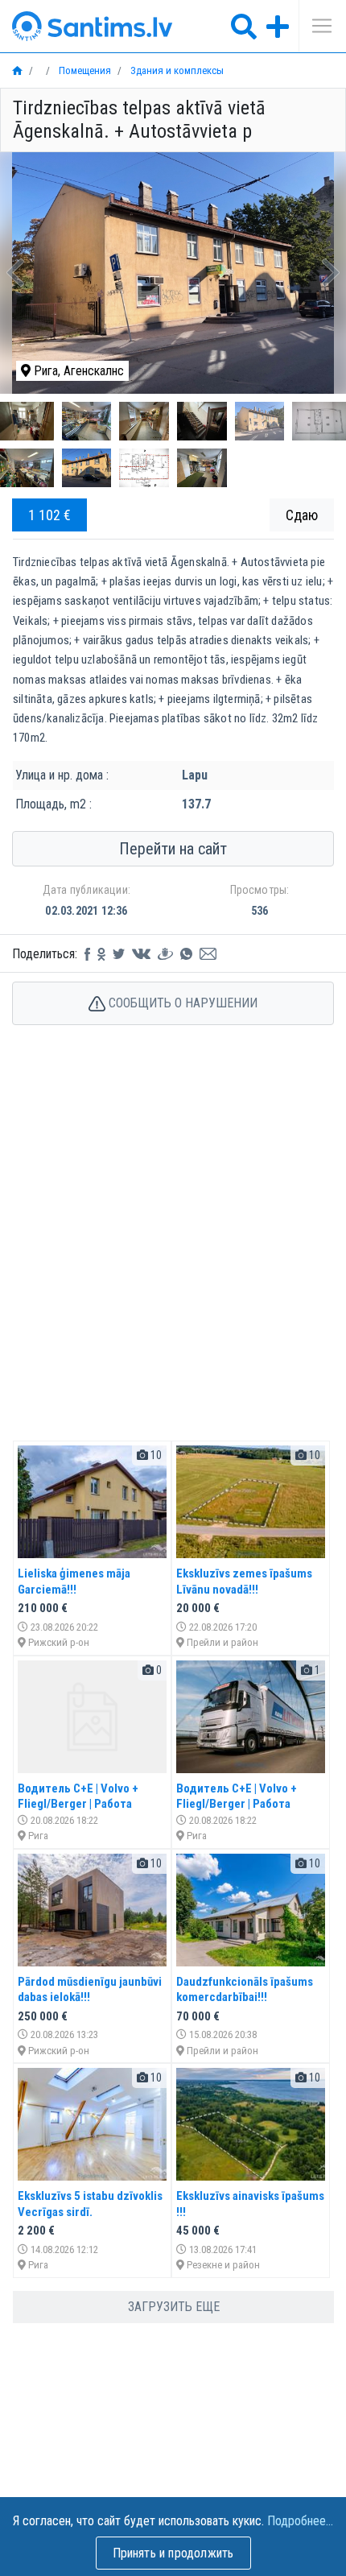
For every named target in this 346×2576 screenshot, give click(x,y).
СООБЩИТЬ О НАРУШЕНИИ (181, 1003)
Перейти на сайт (173, 849)
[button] (16, 273)
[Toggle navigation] (316, 26)
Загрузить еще (174, 2307)
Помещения (84, 70)
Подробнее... (300, 2521)
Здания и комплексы (176, 70)
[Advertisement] (173, 1250)
